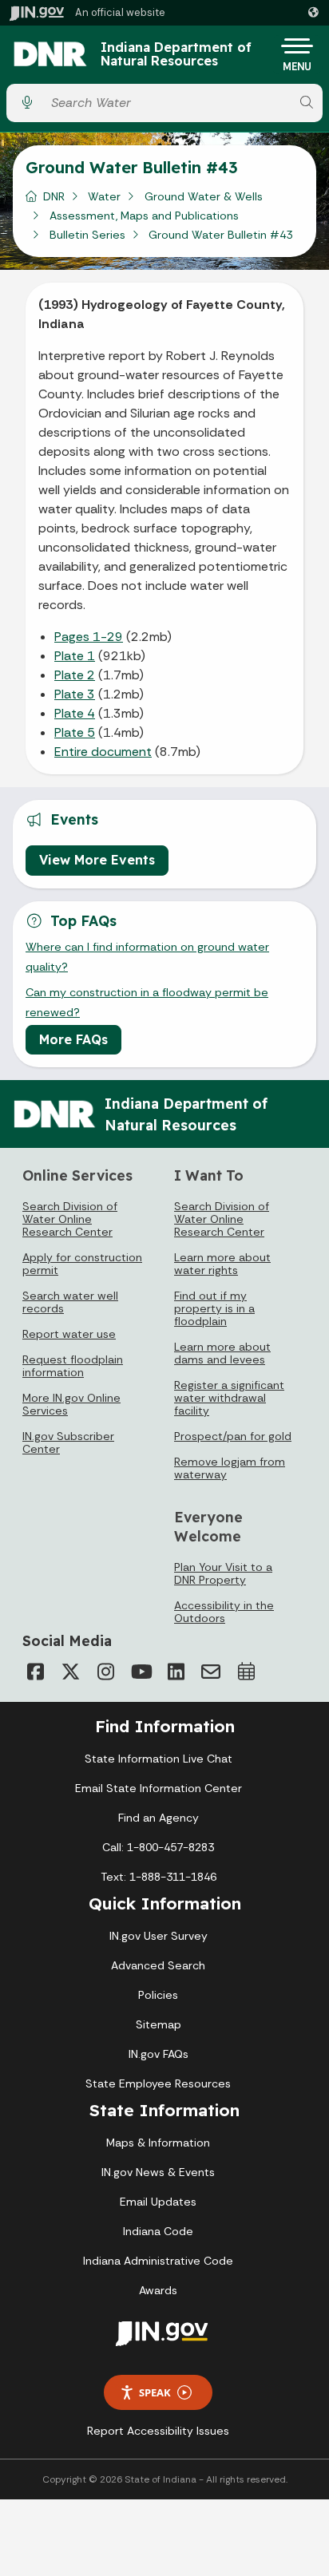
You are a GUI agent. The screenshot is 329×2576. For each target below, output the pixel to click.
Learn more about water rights (222, 1264)
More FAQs (73, 1039)
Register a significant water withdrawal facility (229, 1398)
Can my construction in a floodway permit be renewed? (147, 1002)
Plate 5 (75, 732)
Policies (158, 1995)
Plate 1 (75, 656)
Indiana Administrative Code (158, 2261)
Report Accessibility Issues (158, 2431)
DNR (54, 196)
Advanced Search (158, 1965)
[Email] (211, 1672)
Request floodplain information (73, 1366)
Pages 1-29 (89, 637)
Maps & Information (158, 2143)
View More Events (97, 860)
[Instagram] (105, 1672)
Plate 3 (75, 694)
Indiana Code (158, 2231)
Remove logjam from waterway (230, 1468)
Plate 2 (75, 675)
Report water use (69, 1334)
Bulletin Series (87, 235)
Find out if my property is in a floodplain (214, 1308)
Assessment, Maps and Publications (144, 216)
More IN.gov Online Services (71, 1404)
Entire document (103, 752)
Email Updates (158, 2202)
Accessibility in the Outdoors (224, 1612)
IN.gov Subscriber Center (68, 1442)
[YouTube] (141, 1672)
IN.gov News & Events (158, 2172)
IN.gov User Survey (159, 1936)
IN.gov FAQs (159, 2054)
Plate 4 (75, 713)
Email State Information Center (159, 1788)
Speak (155, 2392)
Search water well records (70, 1302)
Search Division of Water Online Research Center (70, 1219)
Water (104, 196)
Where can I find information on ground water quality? (147, 956)
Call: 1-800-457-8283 (158, 1847)
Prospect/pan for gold (233, 1436)
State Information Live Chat (159, 1759)
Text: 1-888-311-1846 (159, 1877)
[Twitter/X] (70, 1672)
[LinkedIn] (176, 1672)
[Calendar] (246, 1672)
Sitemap (159, 2024)
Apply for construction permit (82, 1264)
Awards (158, 2290)
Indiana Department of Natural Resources (176, 55)
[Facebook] (35, 1672)
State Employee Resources (158, 2083)
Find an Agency (159, 1818)
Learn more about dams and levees (222, 1353)
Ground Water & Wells (204, 196)
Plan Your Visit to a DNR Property (223, 1573)
